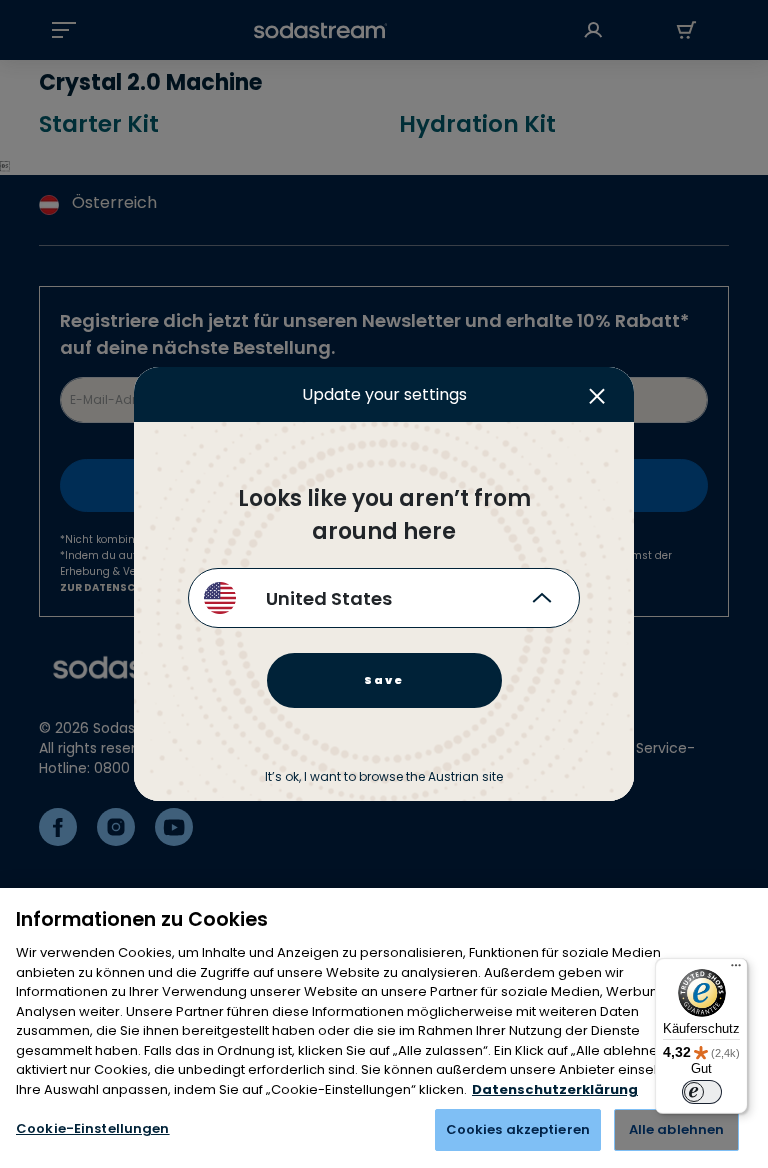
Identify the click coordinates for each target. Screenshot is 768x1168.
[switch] (702, 1092)
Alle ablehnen (677, 1129)
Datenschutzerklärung (555, 1089)
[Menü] (736, 970)
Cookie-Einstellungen (93, 1128)
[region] (384, 1028)
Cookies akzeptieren (518, 1129)
